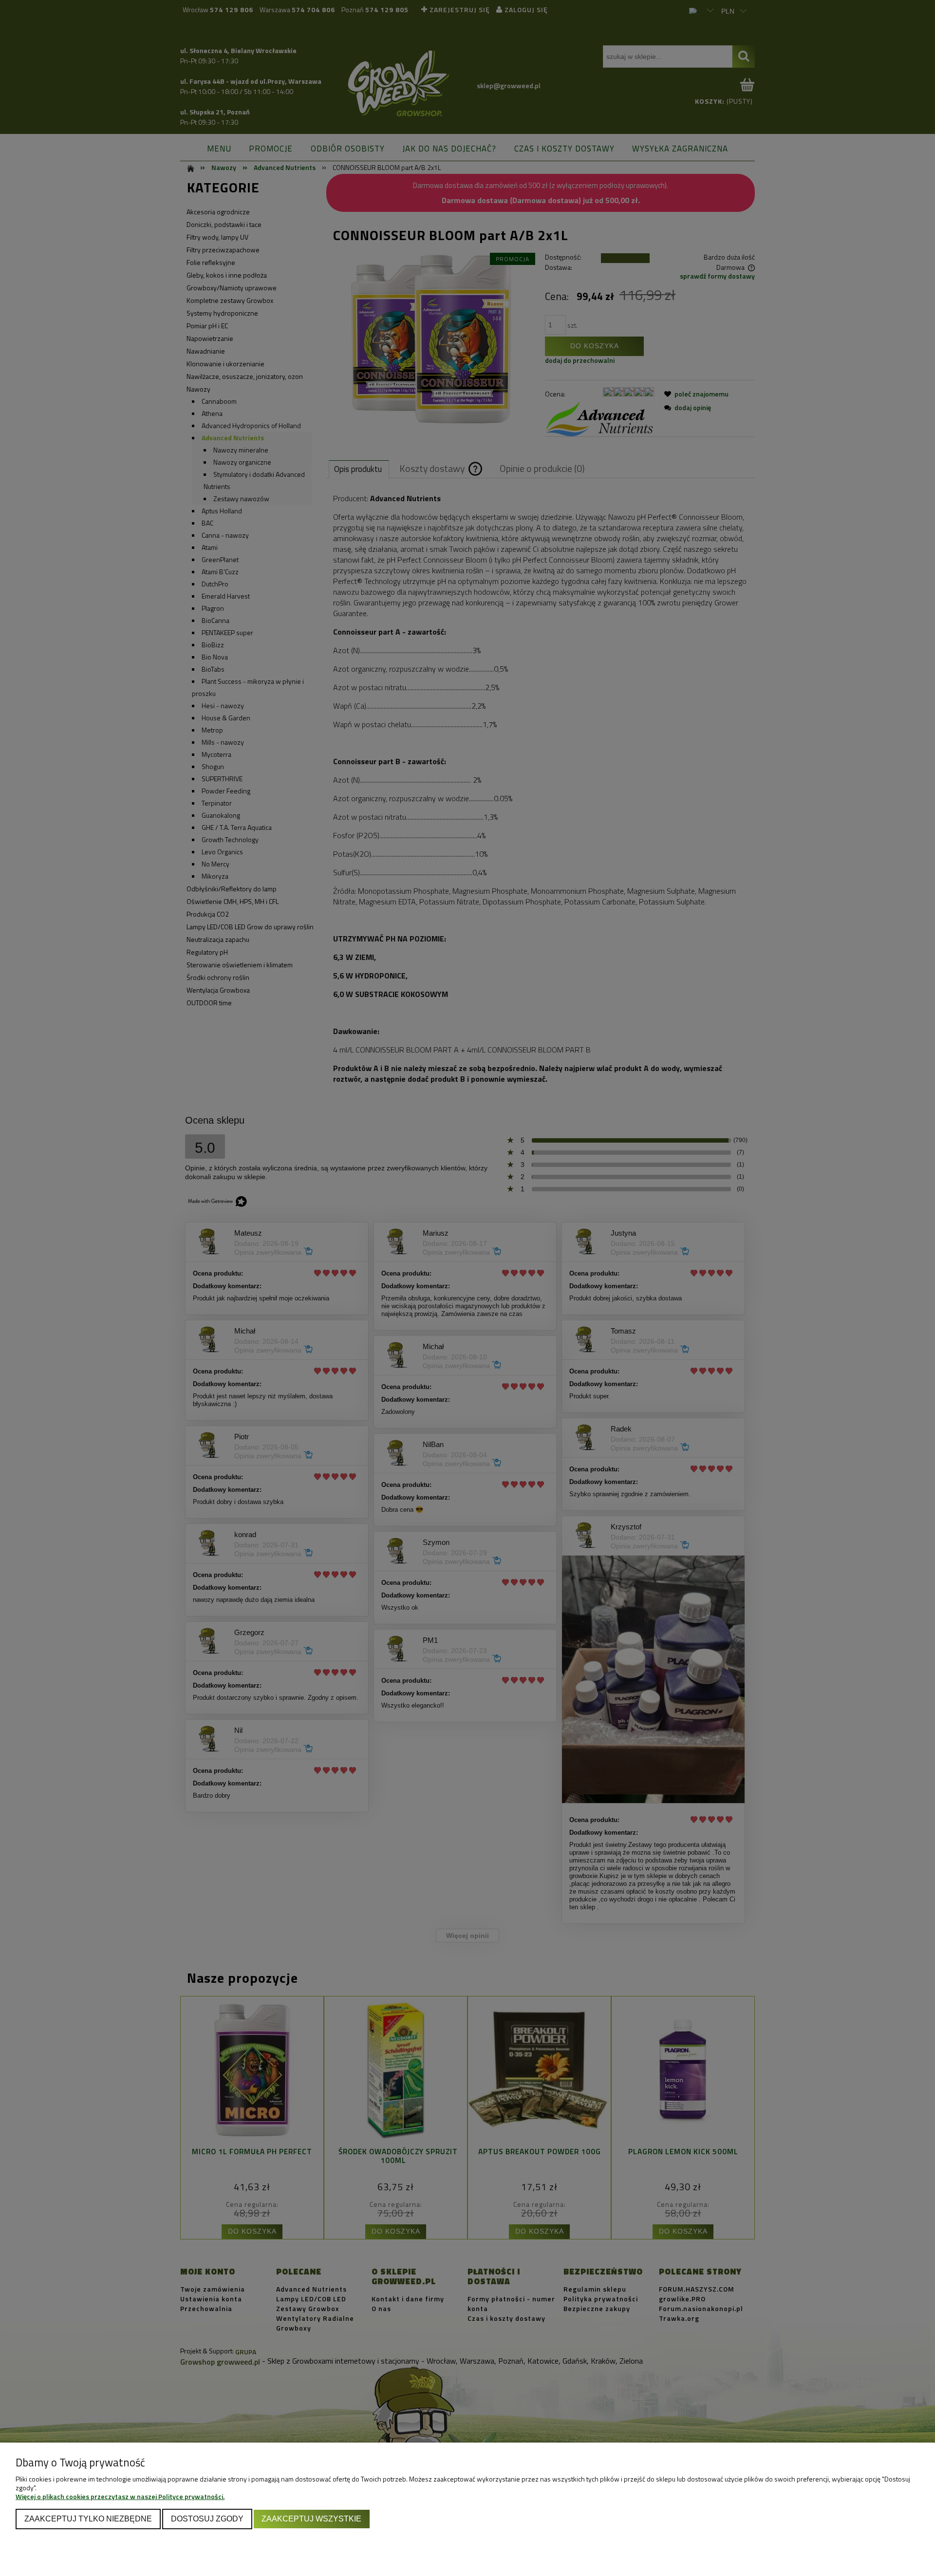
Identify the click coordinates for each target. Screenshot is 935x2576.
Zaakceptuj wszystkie (311, 2519)
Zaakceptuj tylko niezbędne (88, 2519)
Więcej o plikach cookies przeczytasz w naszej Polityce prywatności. (120, 2496)
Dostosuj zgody (207, 2519)
